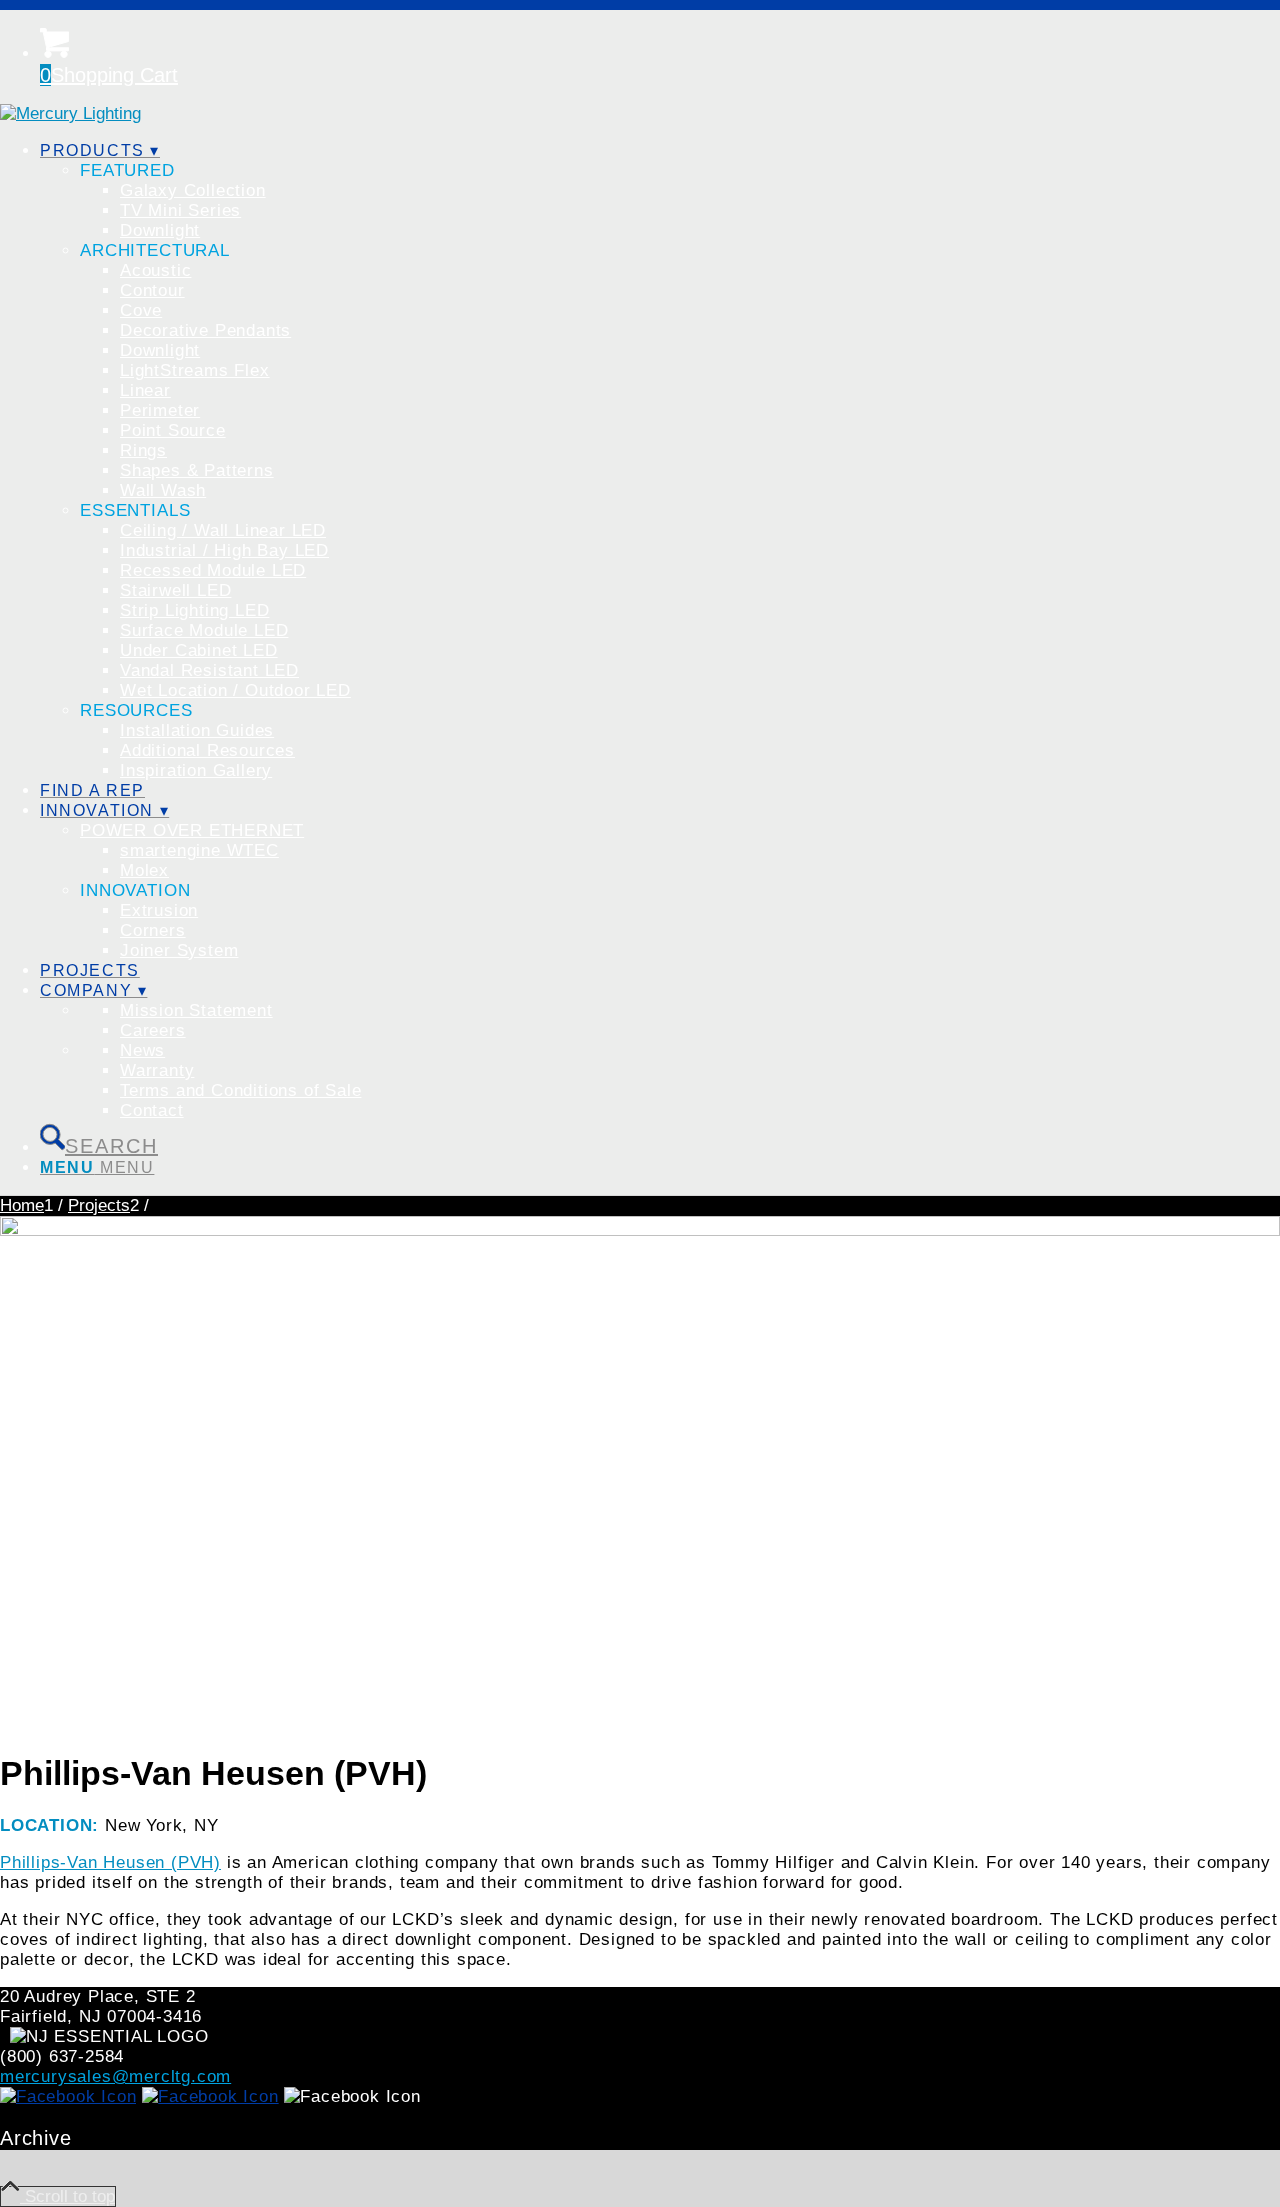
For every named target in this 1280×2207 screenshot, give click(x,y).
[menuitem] (660, 461)
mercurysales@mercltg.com (115, 2076)
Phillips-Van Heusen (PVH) (110, 1862)
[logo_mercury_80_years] (70, 113)
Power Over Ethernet (192, 830)
